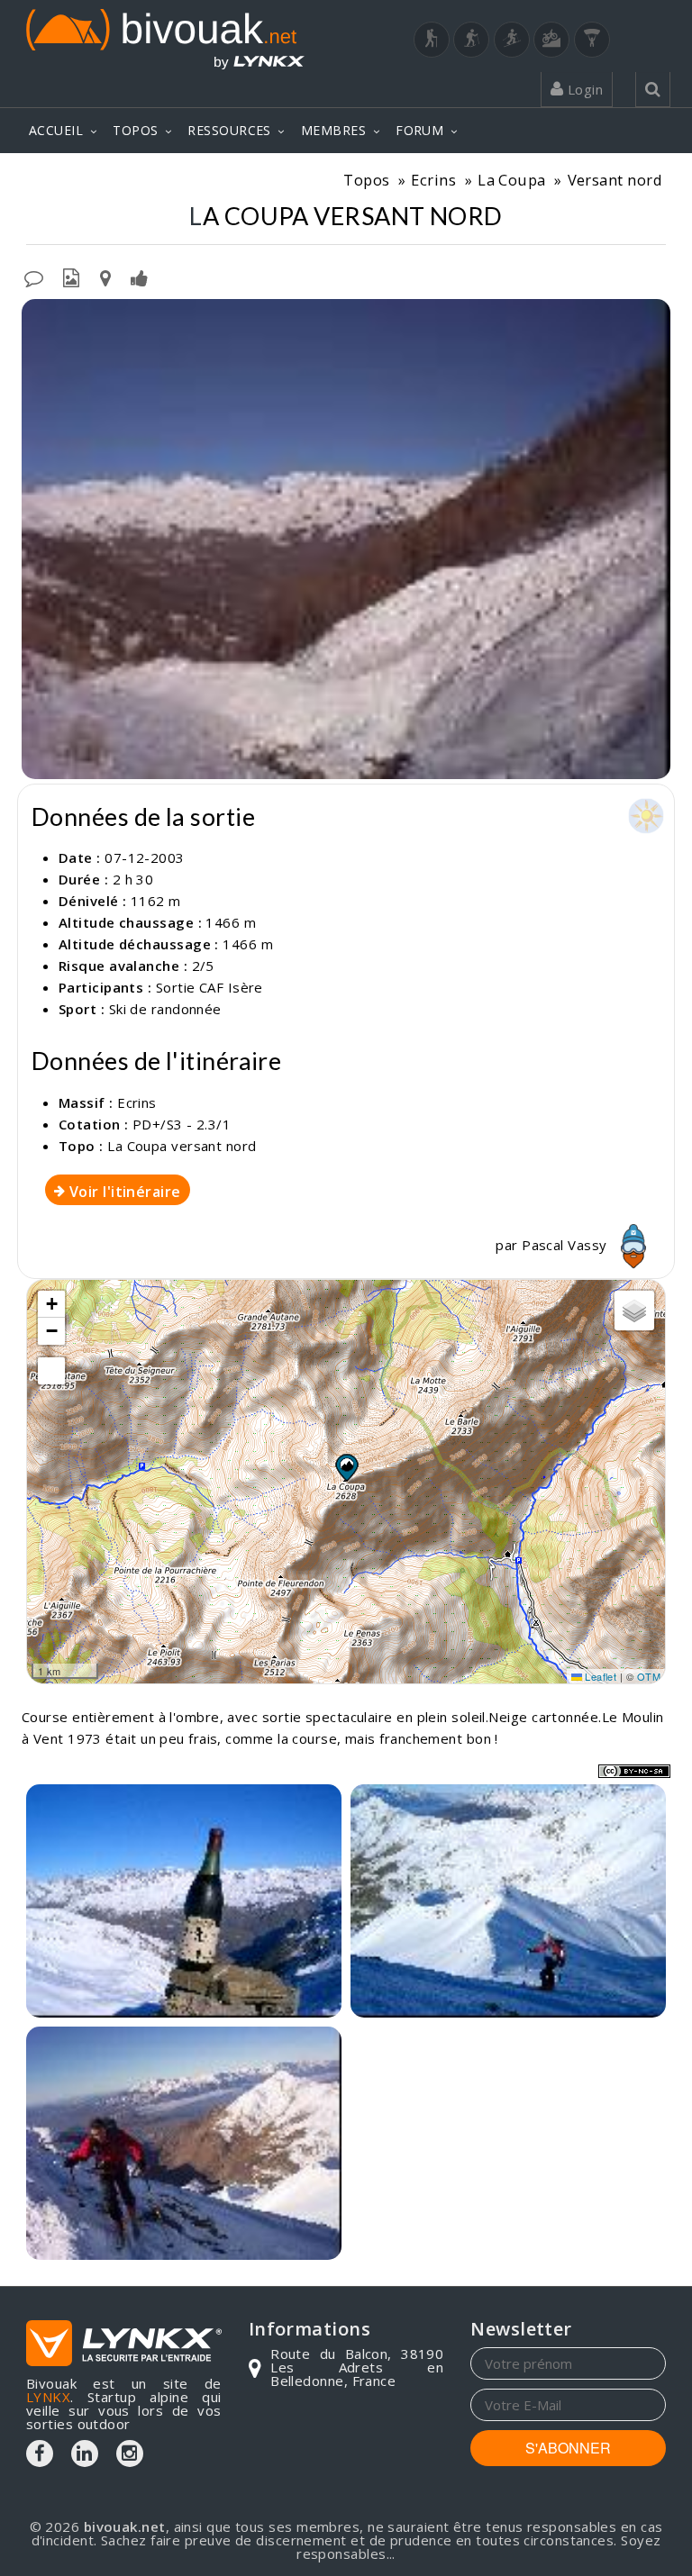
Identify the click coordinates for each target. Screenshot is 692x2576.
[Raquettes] (471, 40)
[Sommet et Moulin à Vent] (184, 1901)
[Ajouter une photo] (71, 277)
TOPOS (135, 130)
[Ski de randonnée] (512, 40)
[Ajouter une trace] (105, 277)
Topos (366, 180)
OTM (649, 1676)
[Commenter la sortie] (34, 277)
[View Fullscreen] (51, 1371)
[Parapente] (592, 40)
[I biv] (37, 317)
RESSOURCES (229, 130)
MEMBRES (333, 130)
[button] (346, 1467)
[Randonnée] (432, 40)
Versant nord (615, 180)
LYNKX (48, 2397)
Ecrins (433, 180)
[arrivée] (184, 2143)
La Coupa (512, 180)
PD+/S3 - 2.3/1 (182, 1124)
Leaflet (600, 1676)
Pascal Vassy (566, 1245)
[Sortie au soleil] (508, 1901)
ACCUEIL (56, 130)
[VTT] (551, 40)
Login (583, 89)
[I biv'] (139, 277)
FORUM (419, 130)
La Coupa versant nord (182, 1146)
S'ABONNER (568, 2448)
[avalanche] (346, 539)
